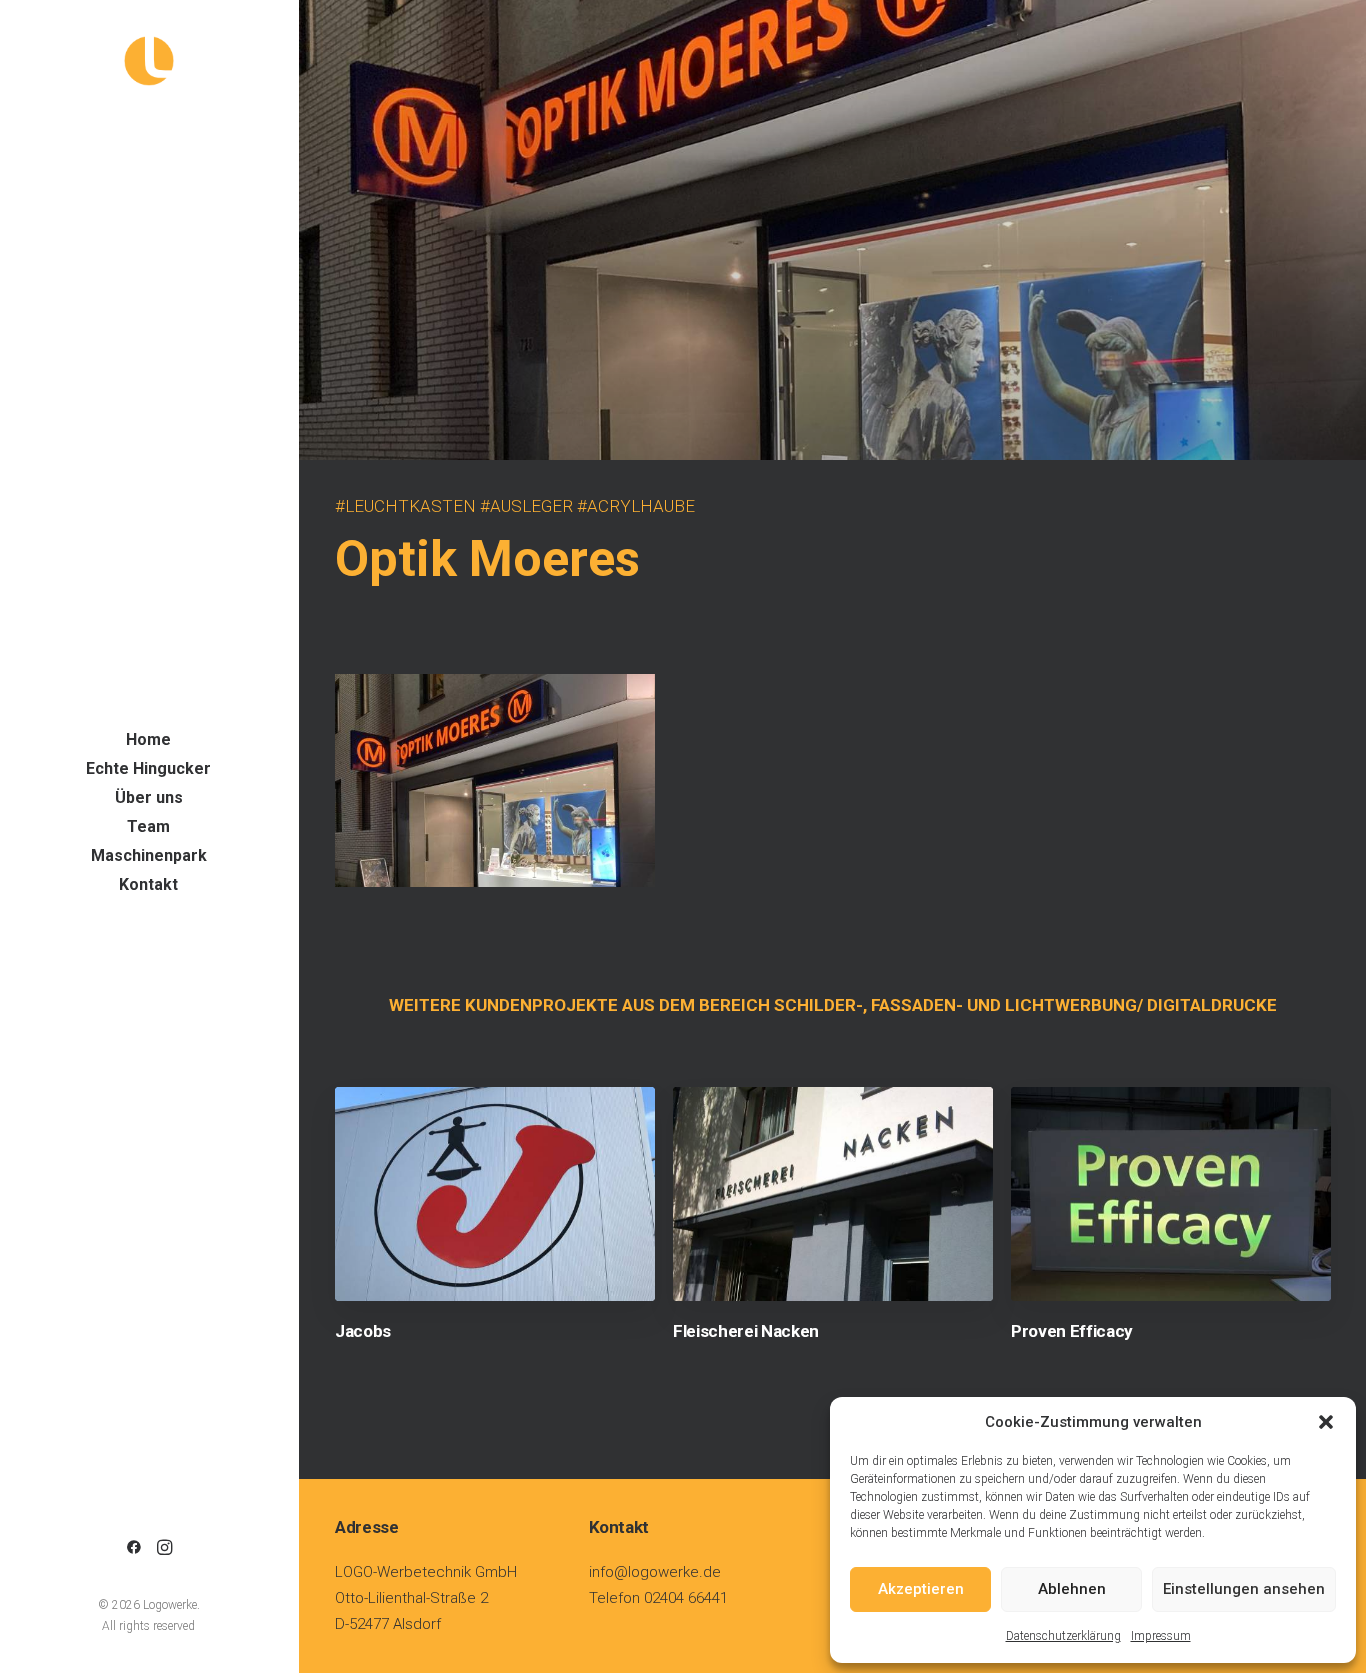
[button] (1326, 1422)
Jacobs (363, 1331)
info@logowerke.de (655, 1572)
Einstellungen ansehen (1244, 1589)
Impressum (1161, 1636)
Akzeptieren (921, 1589)
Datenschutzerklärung (1063, 1636)
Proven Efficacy (1072, 1331)
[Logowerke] (148, 61)
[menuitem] (134, 1548)
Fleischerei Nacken (746, 1331)
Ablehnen (1072, 1589)
